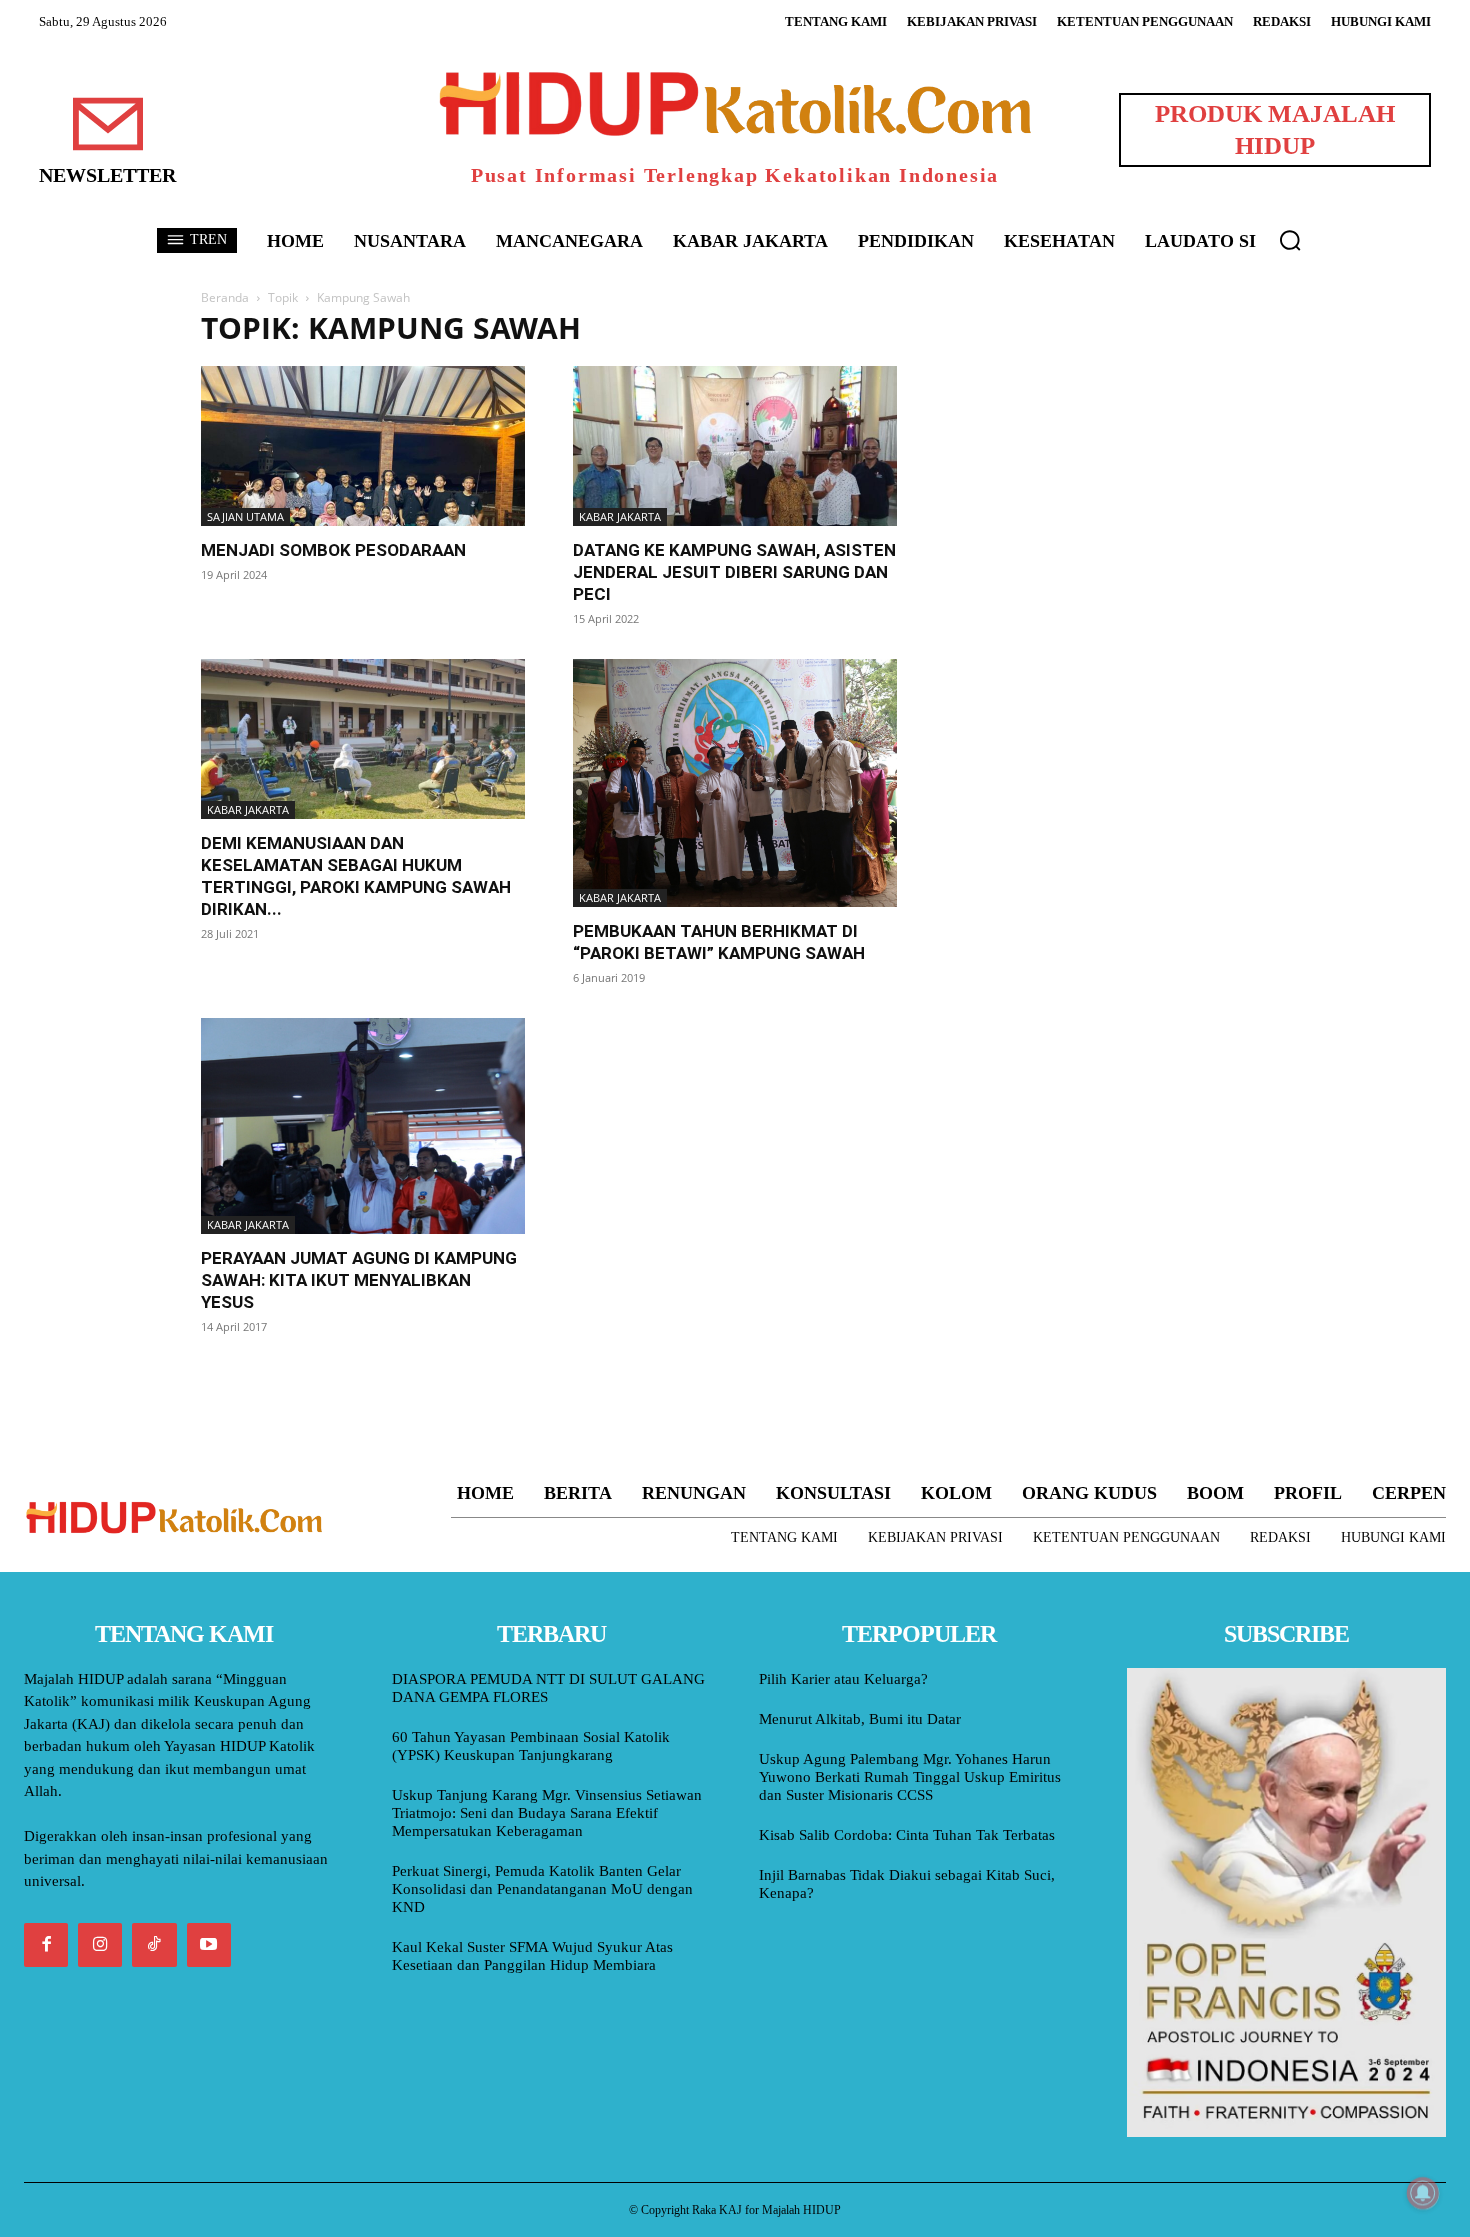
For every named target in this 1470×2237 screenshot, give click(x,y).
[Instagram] (100, 1945)
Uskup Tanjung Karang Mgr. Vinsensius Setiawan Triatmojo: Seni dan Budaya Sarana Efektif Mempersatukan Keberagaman (547, 1813)
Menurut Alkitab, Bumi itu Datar (860, 1719)
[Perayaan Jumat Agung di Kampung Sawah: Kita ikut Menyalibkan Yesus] (363, 1126)
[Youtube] (209, 1945)
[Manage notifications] (1423, 2193)
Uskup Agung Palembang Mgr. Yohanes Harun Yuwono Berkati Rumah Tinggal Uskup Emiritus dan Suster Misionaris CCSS (910, 1777)
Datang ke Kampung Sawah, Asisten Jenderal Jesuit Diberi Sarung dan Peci (734, 572)
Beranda (225, 297)
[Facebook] (46, 1945)
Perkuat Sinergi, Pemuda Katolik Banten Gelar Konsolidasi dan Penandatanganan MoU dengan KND (542, 1889)
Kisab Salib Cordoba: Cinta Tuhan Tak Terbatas (907, 1835)
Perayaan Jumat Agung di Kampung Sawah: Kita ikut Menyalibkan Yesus (359, 1280)
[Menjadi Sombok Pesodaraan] (363, 446)
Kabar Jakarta (620, 516)
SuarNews (979, 328)
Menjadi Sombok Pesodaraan (333, 550)
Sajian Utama (245, 516)
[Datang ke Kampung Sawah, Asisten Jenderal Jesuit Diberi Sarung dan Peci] (735, 446)
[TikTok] (154, 1945)
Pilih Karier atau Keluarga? (843, 1679)
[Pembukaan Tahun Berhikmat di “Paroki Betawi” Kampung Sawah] (735, 783)
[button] (1290, 240)
